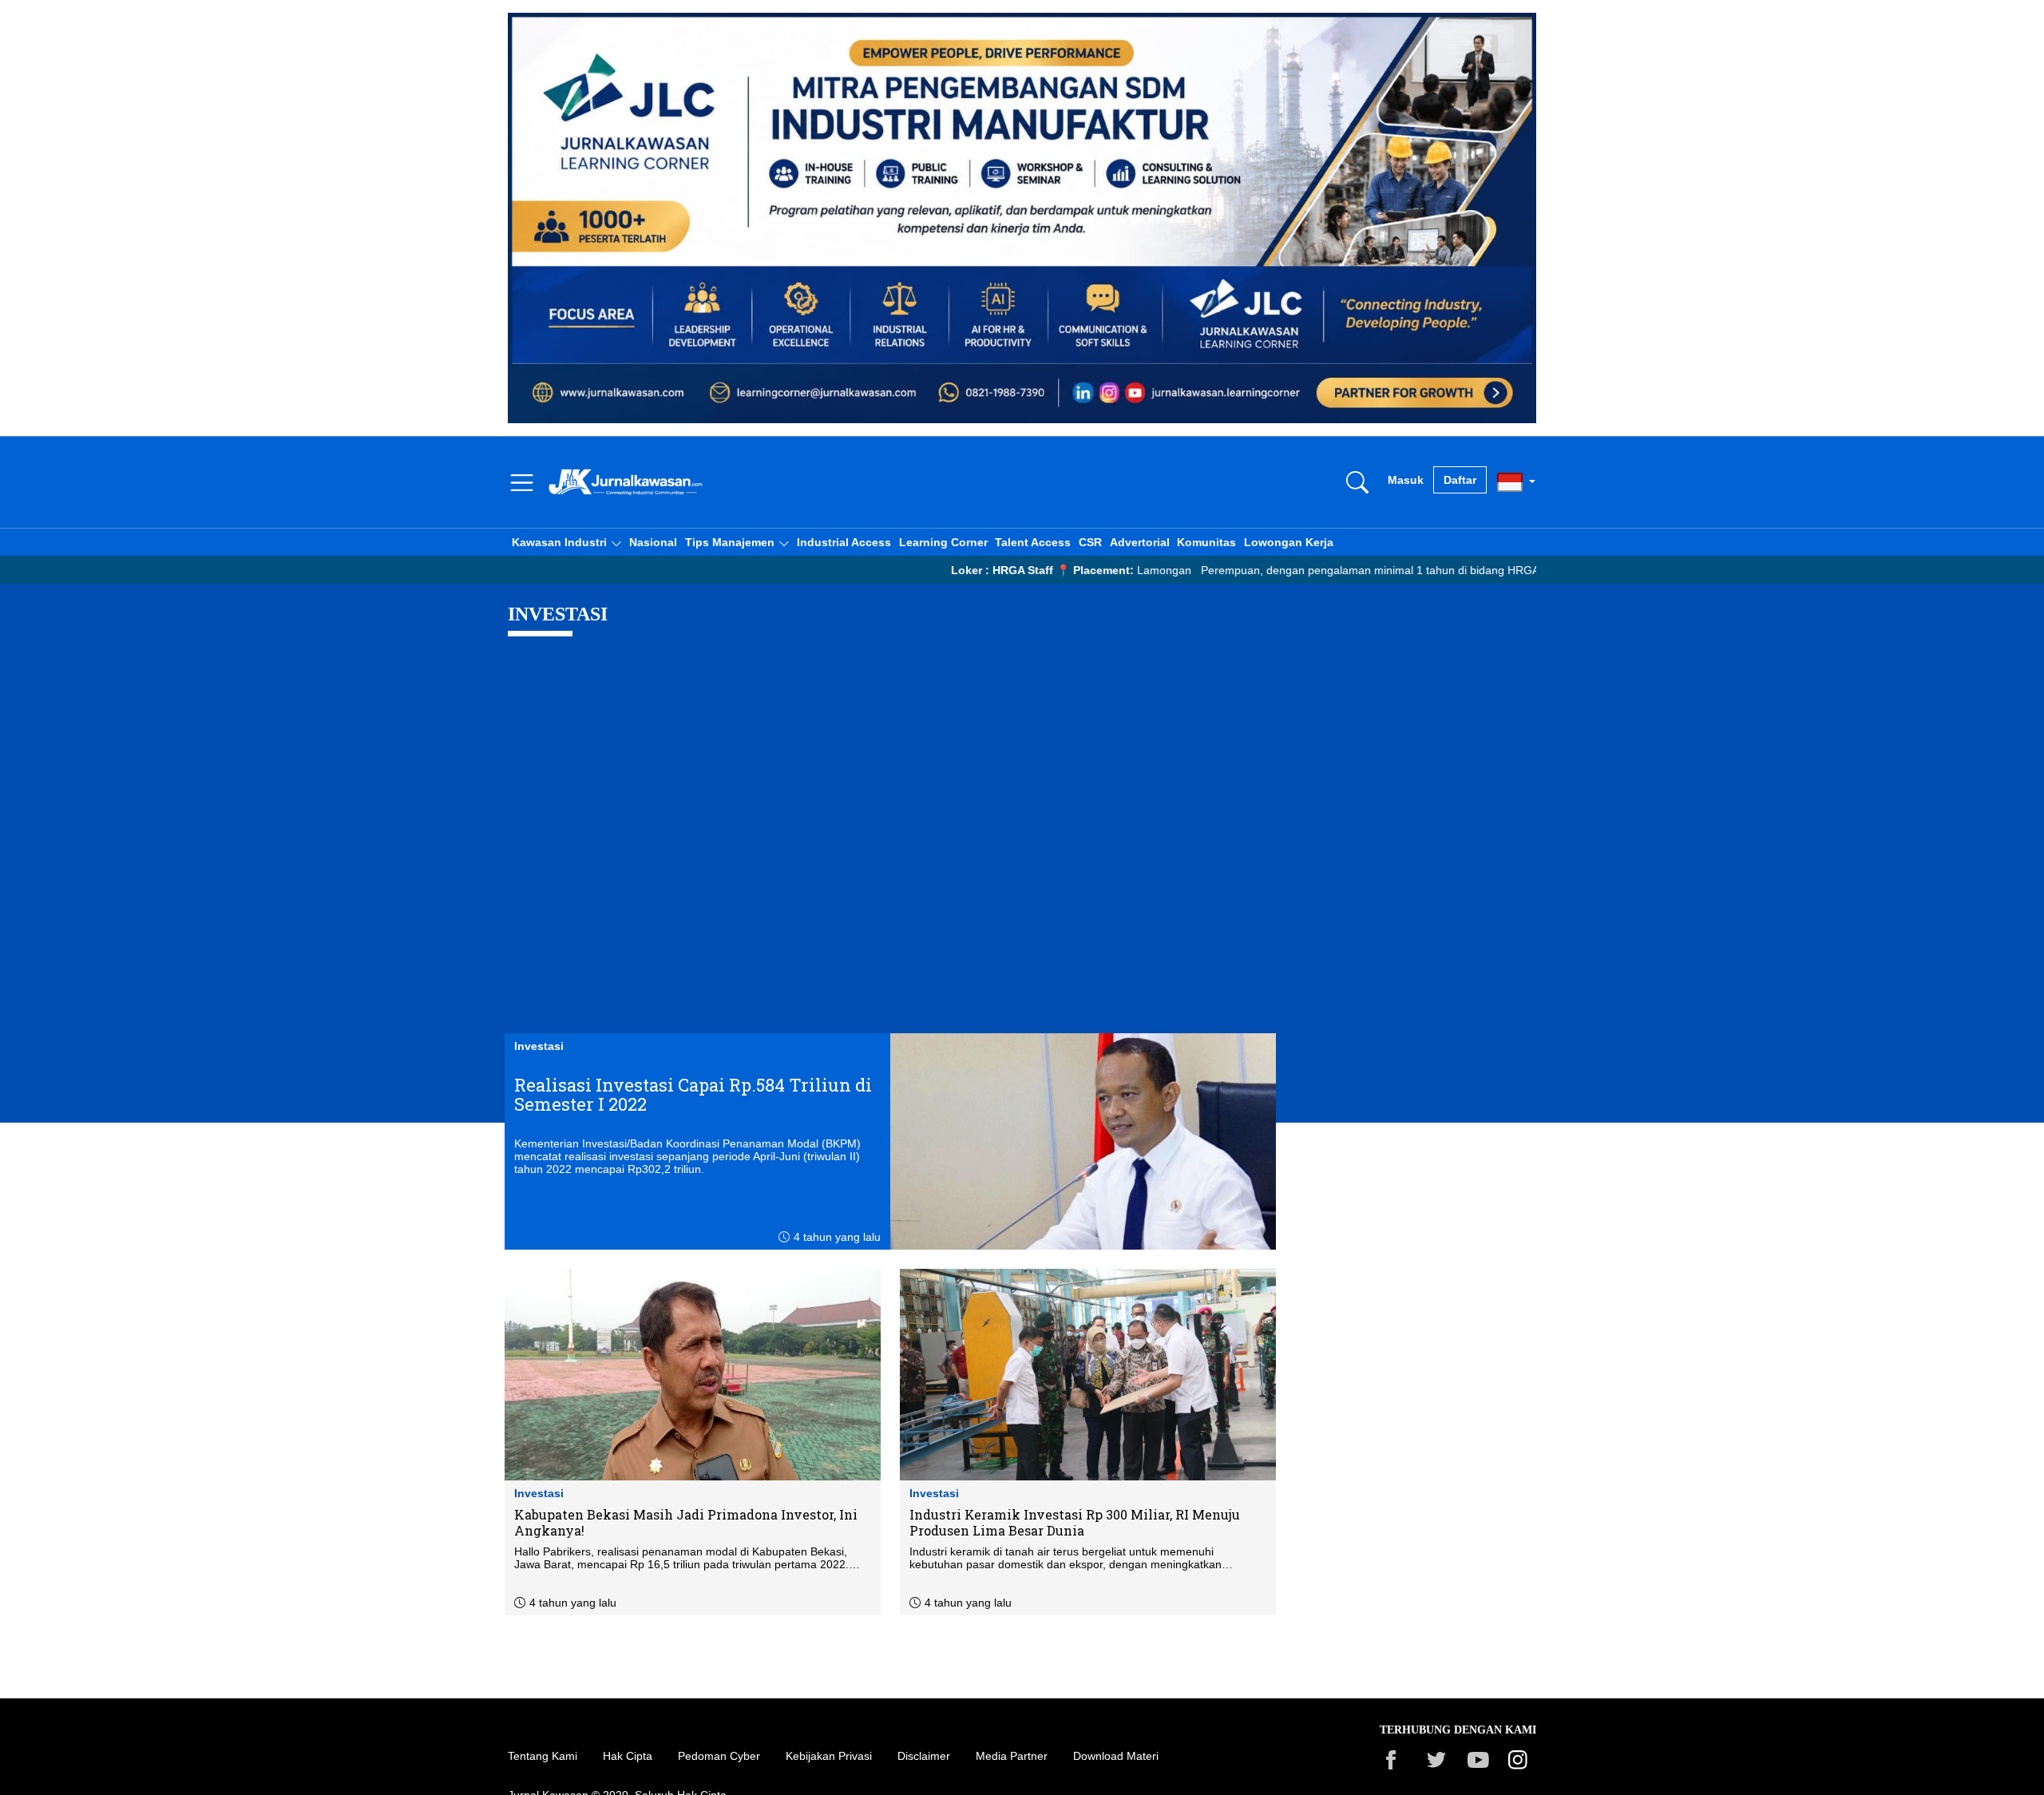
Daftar (1460, 480)
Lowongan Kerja (1289, 542)
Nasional (653, 542)
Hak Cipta (628, 1756)
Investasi (539, 1046)
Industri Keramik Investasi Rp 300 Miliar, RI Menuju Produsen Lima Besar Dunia (1075, 1523)
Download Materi (1116, 1756)
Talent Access (1033, 542)
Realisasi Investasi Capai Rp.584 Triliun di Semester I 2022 (693, 1095)
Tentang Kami (543, 1756)
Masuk (1406, 480)
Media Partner (1012, 1756)
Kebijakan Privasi (829, 1756)
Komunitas (1206, 542)
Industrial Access (844, 542)
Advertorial (1140, 542)
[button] (566, 542)
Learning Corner (943, 542)
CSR (1090, 542)
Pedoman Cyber (719, 1756)
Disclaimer (924, 1756)
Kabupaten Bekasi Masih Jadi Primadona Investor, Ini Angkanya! (686, 1523)
